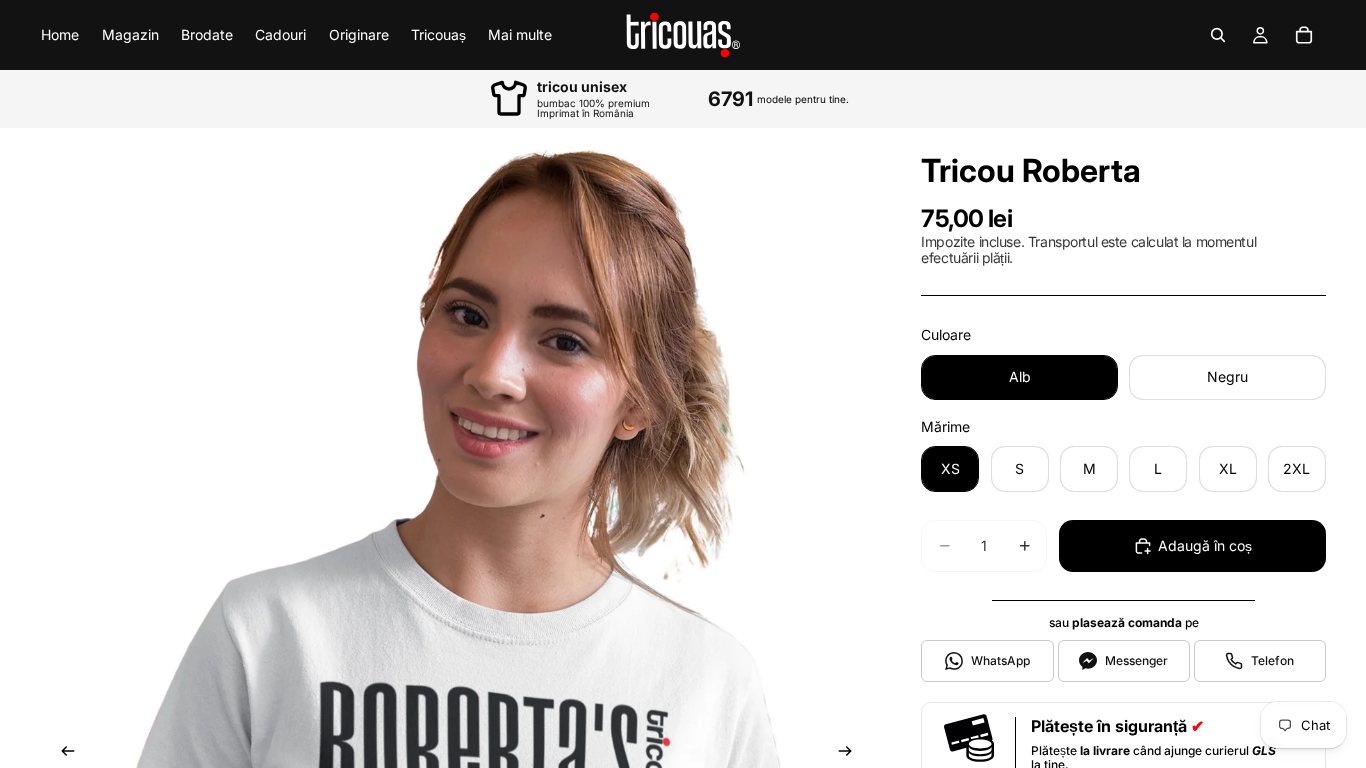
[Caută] (1218, 35)
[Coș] (1304, 35)
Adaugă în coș (1205, 545)
